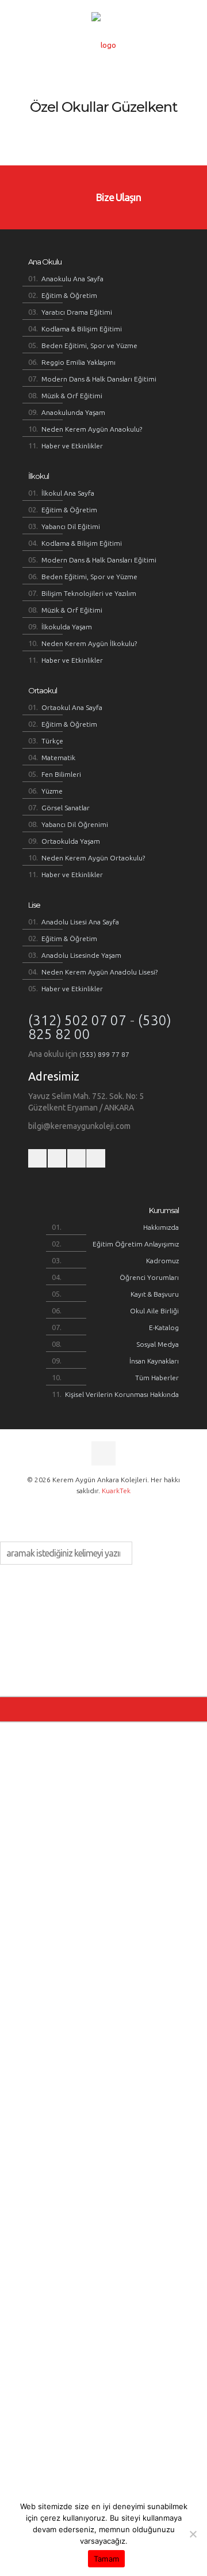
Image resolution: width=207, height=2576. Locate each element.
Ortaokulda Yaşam (71, 841)
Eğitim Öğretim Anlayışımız (136, 1244)
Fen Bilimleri (61, 774)
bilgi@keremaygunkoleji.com (79, 1126)
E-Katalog (164, 1327)
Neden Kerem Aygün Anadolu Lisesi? (99, 972)
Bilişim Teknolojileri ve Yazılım (89, 593)
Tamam (106, 2559)
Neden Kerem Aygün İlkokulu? (89, 643)
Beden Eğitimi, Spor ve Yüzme (89, 345)
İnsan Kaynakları (154, 1361)
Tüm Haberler (157, 1378)
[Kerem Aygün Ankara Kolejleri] (103, 45)
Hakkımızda (161, 1227)
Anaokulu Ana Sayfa (72, 279)
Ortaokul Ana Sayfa (72, 707)
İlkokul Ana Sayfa (68, 493)
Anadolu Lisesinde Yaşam (81, 955)
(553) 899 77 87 (104, 1054)
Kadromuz (162, 1261)
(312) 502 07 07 (77, 1020)
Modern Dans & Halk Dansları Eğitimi (99, 379)
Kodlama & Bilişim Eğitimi (82, 329)
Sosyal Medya (158, 1344)
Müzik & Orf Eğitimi (72, 396)
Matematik (58, 758)
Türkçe (52, 741)
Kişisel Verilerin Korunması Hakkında (122, 1394)
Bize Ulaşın (117, 197)
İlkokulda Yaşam (67, 627)
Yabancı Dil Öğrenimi (75, 824)
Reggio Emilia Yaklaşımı (78, 362)
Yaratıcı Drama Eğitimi (77, 312)
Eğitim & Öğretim (69, 295)
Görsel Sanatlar (66, 808)
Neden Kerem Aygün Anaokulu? (92, 429)
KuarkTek (116, 1491)
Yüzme (52, 791)
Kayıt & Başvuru (155, 1294)
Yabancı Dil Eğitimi (71, 526)
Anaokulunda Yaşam (73, 412)
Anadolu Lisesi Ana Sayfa (80, 922)
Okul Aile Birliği (154, 1311)
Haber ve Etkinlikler (72, 446)
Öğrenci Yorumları (149, 1277)
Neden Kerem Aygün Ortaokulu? (93, 858)
